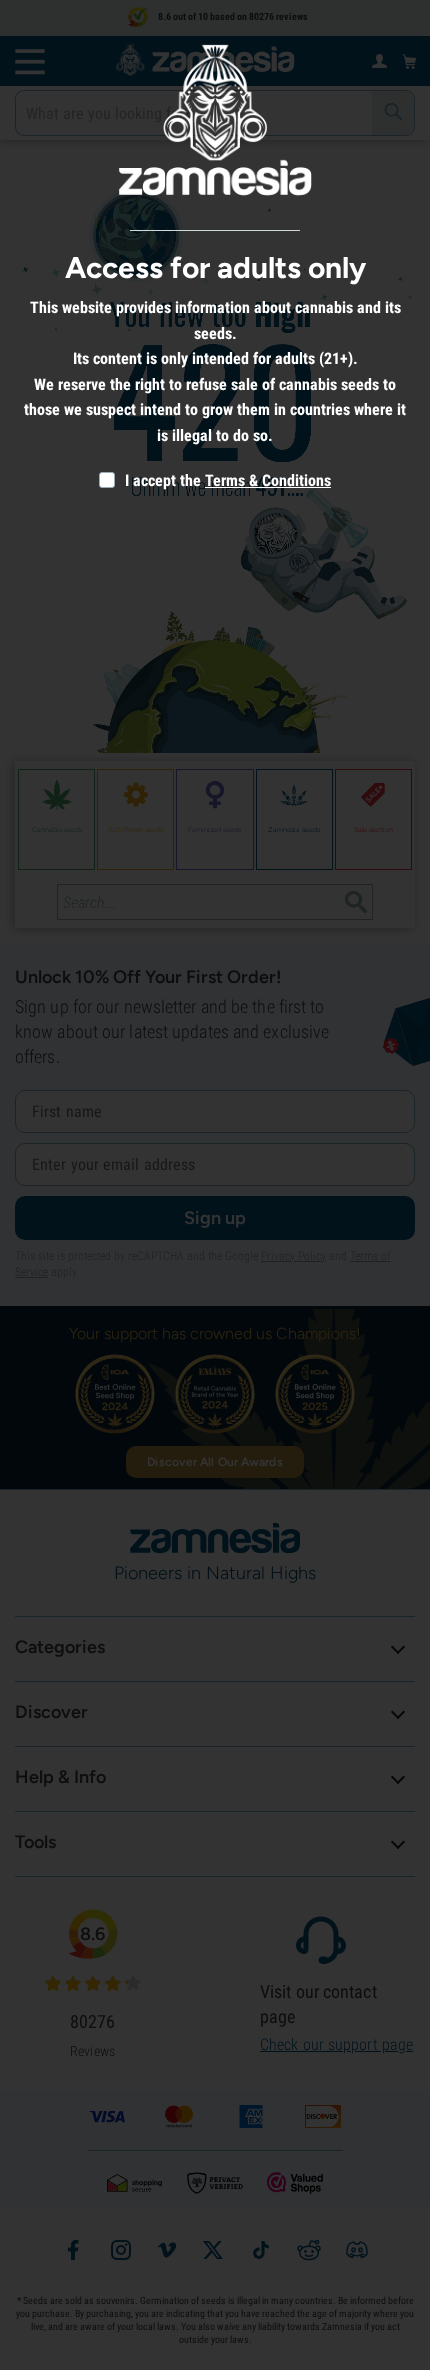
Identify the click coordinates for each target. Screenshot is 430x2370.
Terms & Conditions (268, 480)
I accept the (161, 480)
